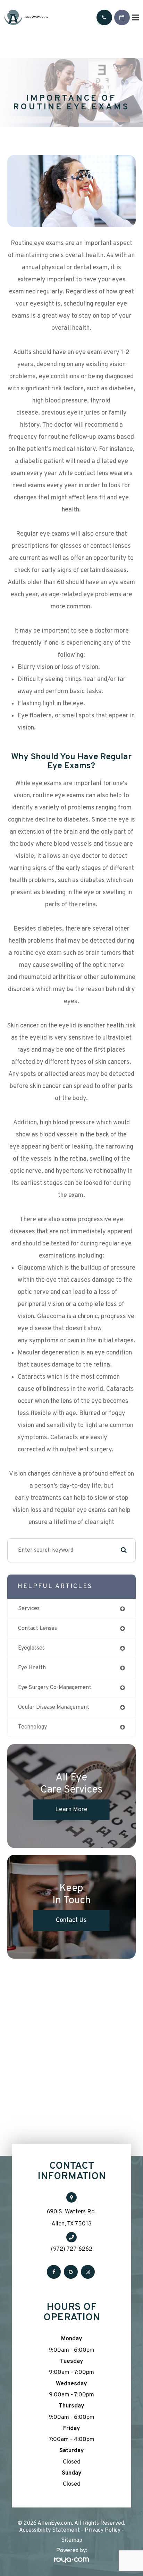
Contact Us (71, 1920)
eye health (32, 1668)
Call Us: (104, 17)
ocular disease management (54, 1707)
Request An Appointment (122, 17)
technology (32, 1727)
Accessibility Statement (49, 2530)
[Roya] (71, 2561)
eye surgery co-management (55, 1688)
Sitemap (72, 2540)
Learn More (71, 1810)
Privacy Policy (103, 2530)
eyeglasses (31, 1648)
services (29, 1609)
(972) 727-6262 (72, 2249)
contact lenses (37, 1629)
